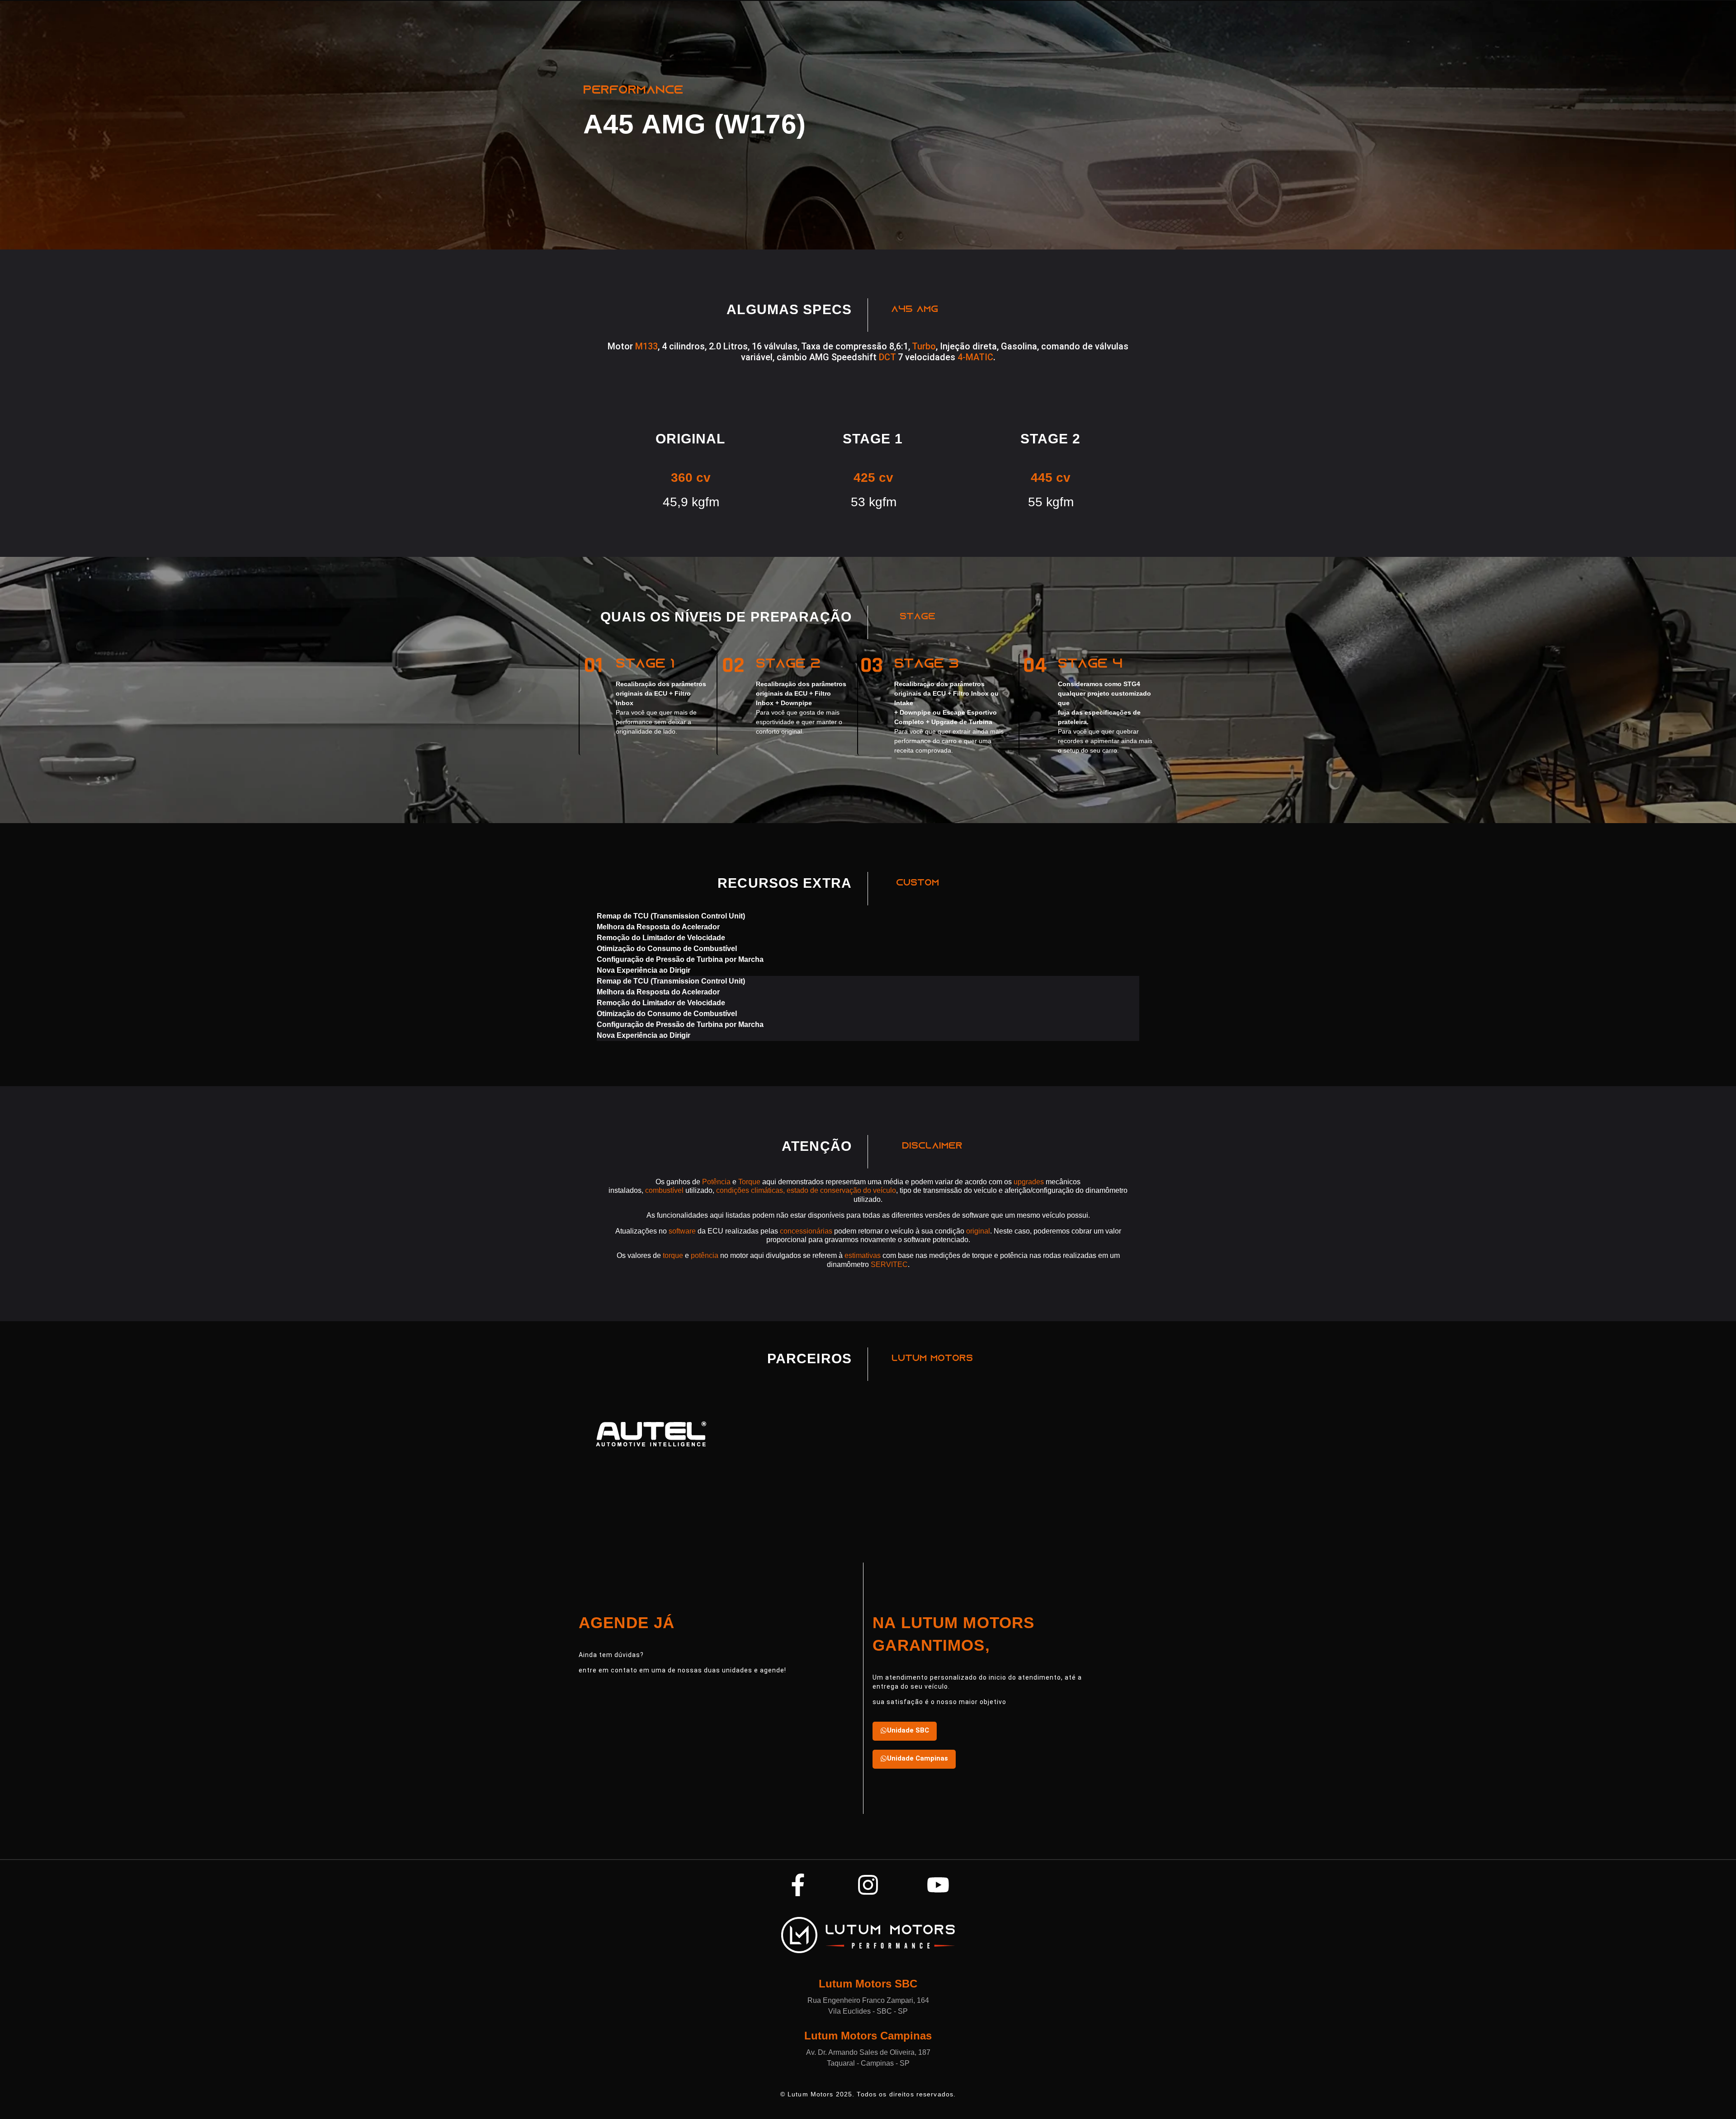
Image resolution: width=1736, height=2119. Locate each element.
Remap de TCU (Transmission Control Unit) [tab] (671, 916)
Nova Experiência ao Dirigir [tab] (644, 970)
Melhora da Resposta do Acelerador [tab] (658, 927)
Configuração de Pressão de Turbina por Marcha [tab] (680, 959)
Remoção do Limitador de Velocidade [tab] (661, 938)
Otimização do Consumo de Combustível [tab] (667, 949)
